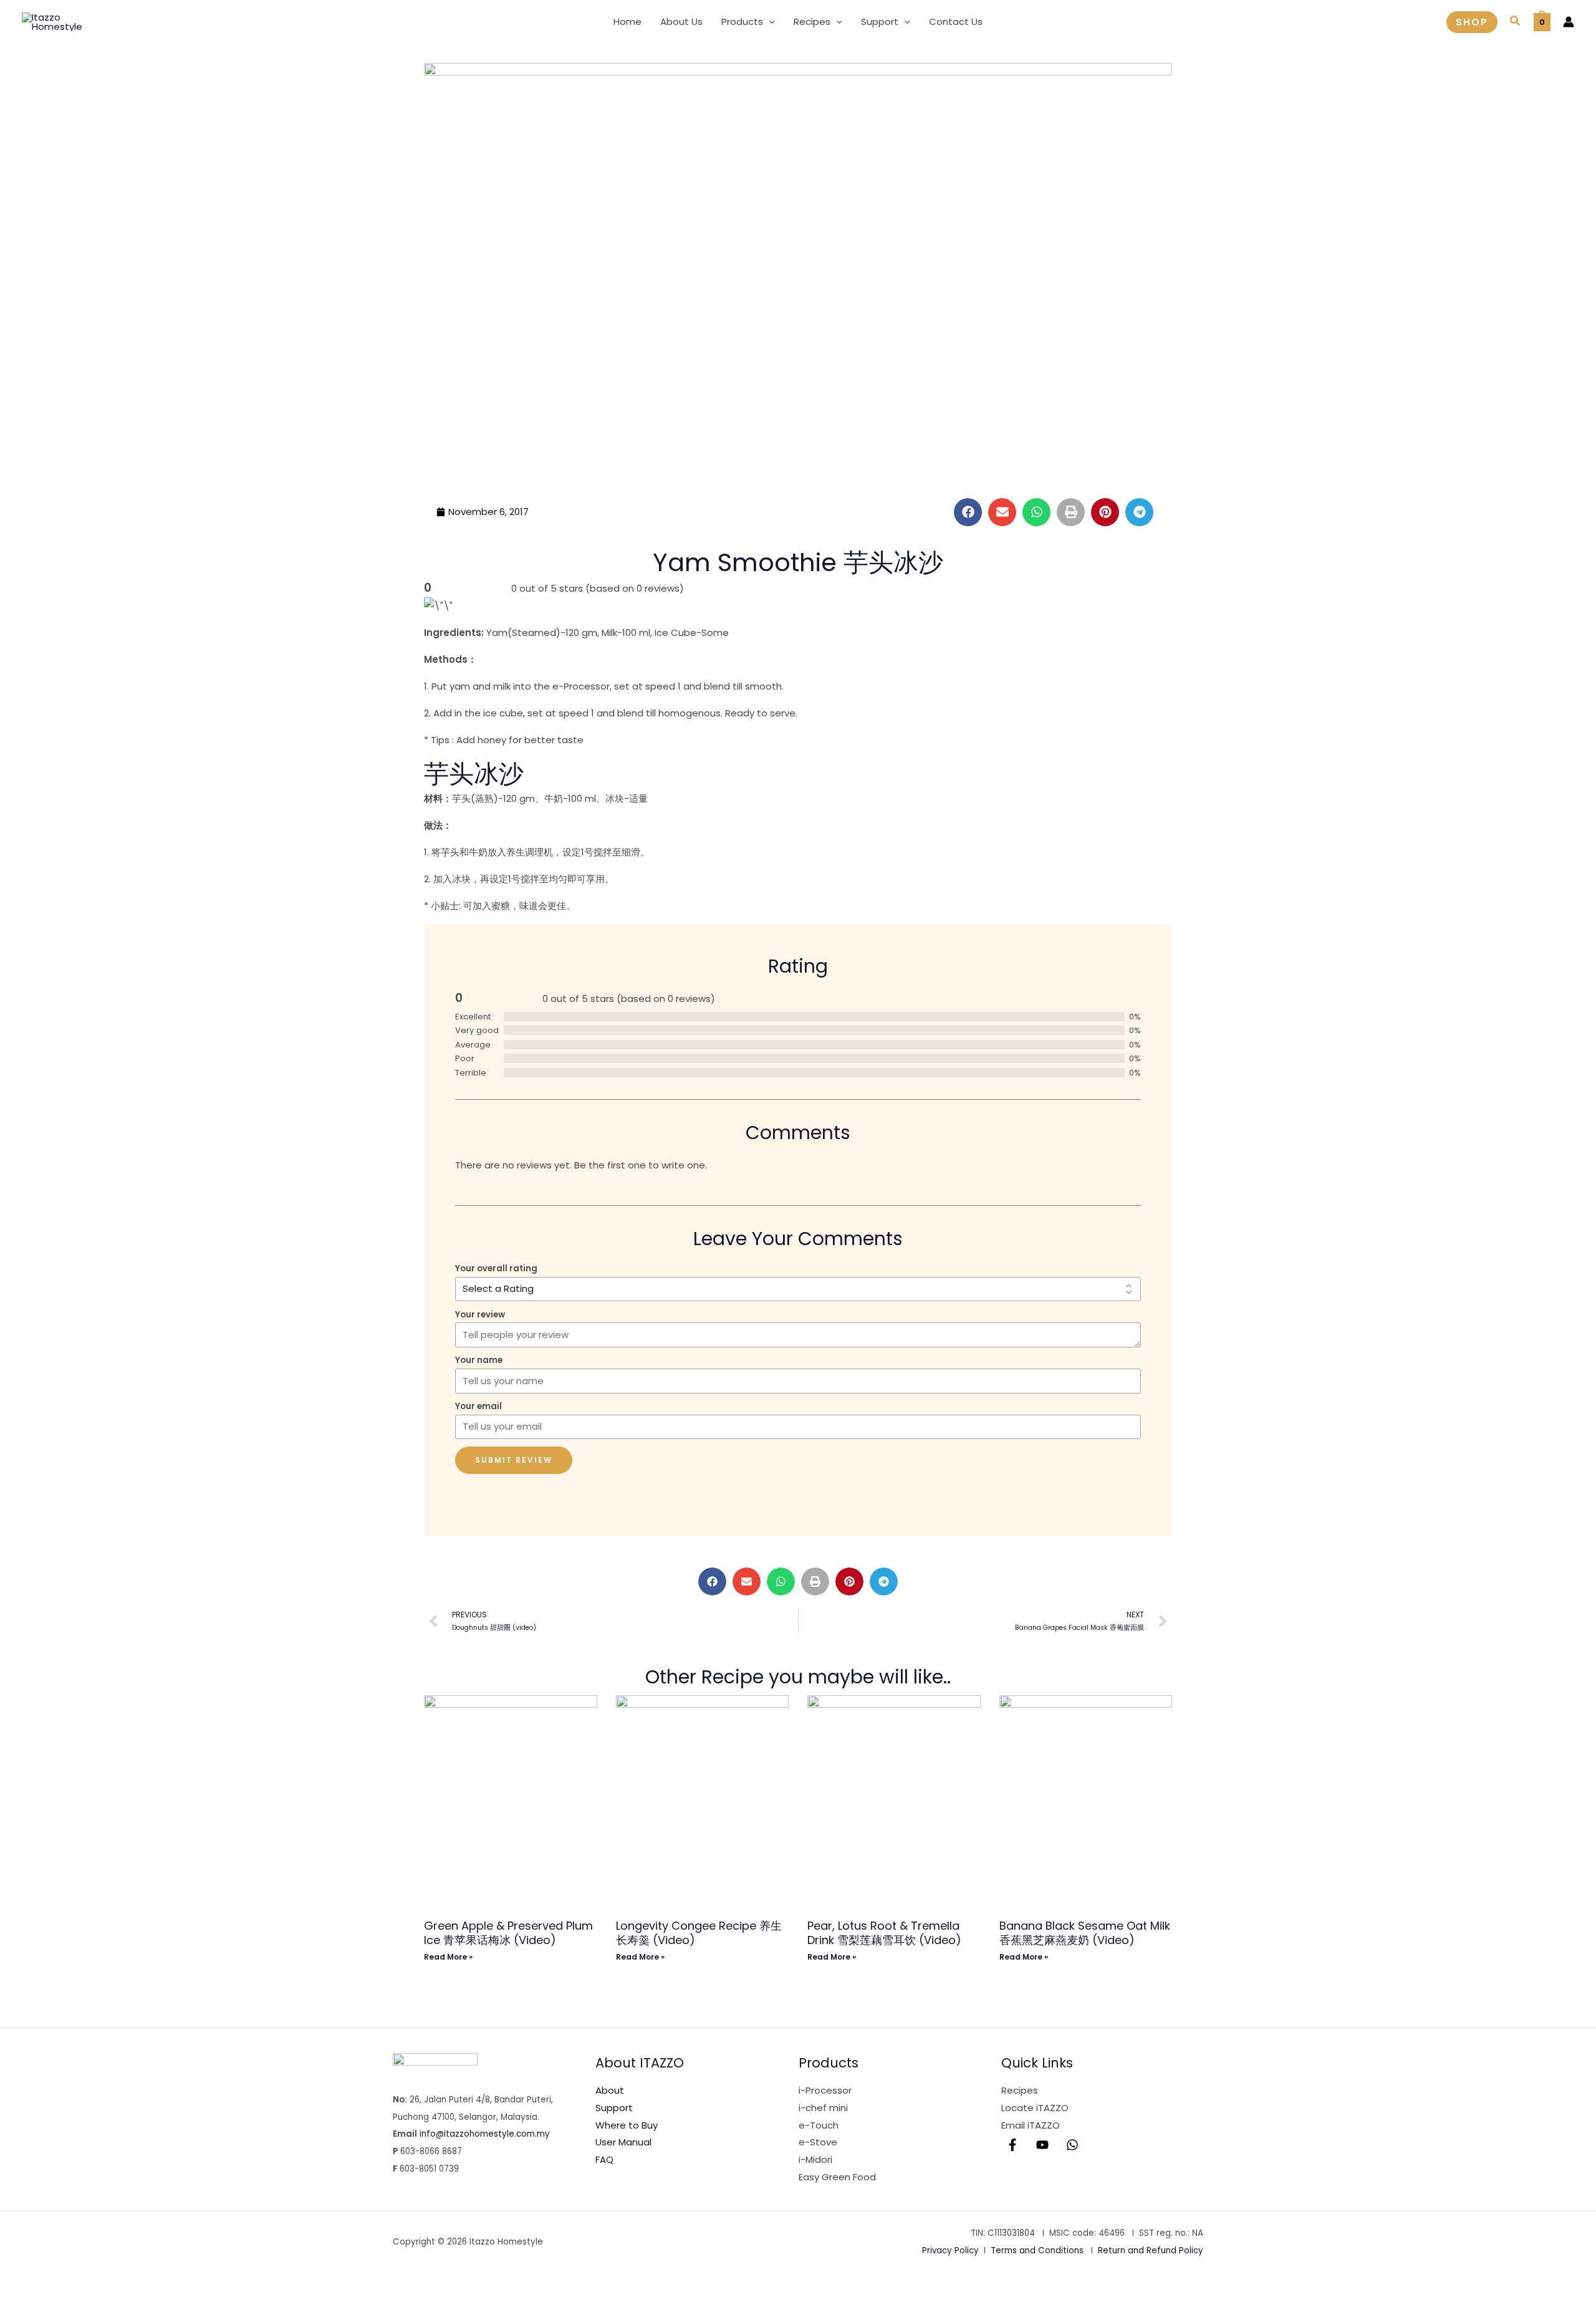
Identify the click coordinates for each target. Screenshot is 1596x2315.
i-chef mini (823, 2108)
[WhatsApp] (1072, 2145)
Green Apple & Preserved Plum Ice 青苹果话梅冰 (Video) (508, 1933)
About (610, 2090)
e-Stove (818, 2142)
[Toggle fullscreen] (62, 2283)
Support (614, 2108)
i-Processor (825, 2090)
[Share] (105, 2283)
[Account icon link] (1569, 22)
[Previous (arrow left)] (20, 2305)
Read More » (448, 1957)
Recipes (1020, 2090)
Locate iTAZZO (1035, 2108)
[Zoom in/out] (20, 2283)
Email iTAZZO (1031, 2125)
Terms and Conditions (1037, 2250)
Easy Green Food (837, 2177)
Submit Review (514, 1460)
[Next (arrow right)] (62, 2305)
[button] (769, 22)
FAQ (604, 2159)
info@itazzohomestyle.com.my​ (485, 2134)
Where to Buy (627, 2125)
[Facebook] (1012, 2145)
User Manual (623, 2142)
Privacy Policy (950, 2250)
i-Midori (815, 2159)
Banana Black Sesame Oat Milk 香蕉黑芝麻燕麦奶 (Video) (1085, 1933)
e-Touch (819, 2125)
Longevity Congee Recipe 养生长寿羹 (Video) (699, 1933)
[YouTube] (1042, 2145)
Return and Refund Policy (1151, 2250)
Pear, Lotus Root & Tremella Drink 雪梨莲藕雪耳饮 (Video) (884, 1933)
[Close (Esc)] (147, 2283)
